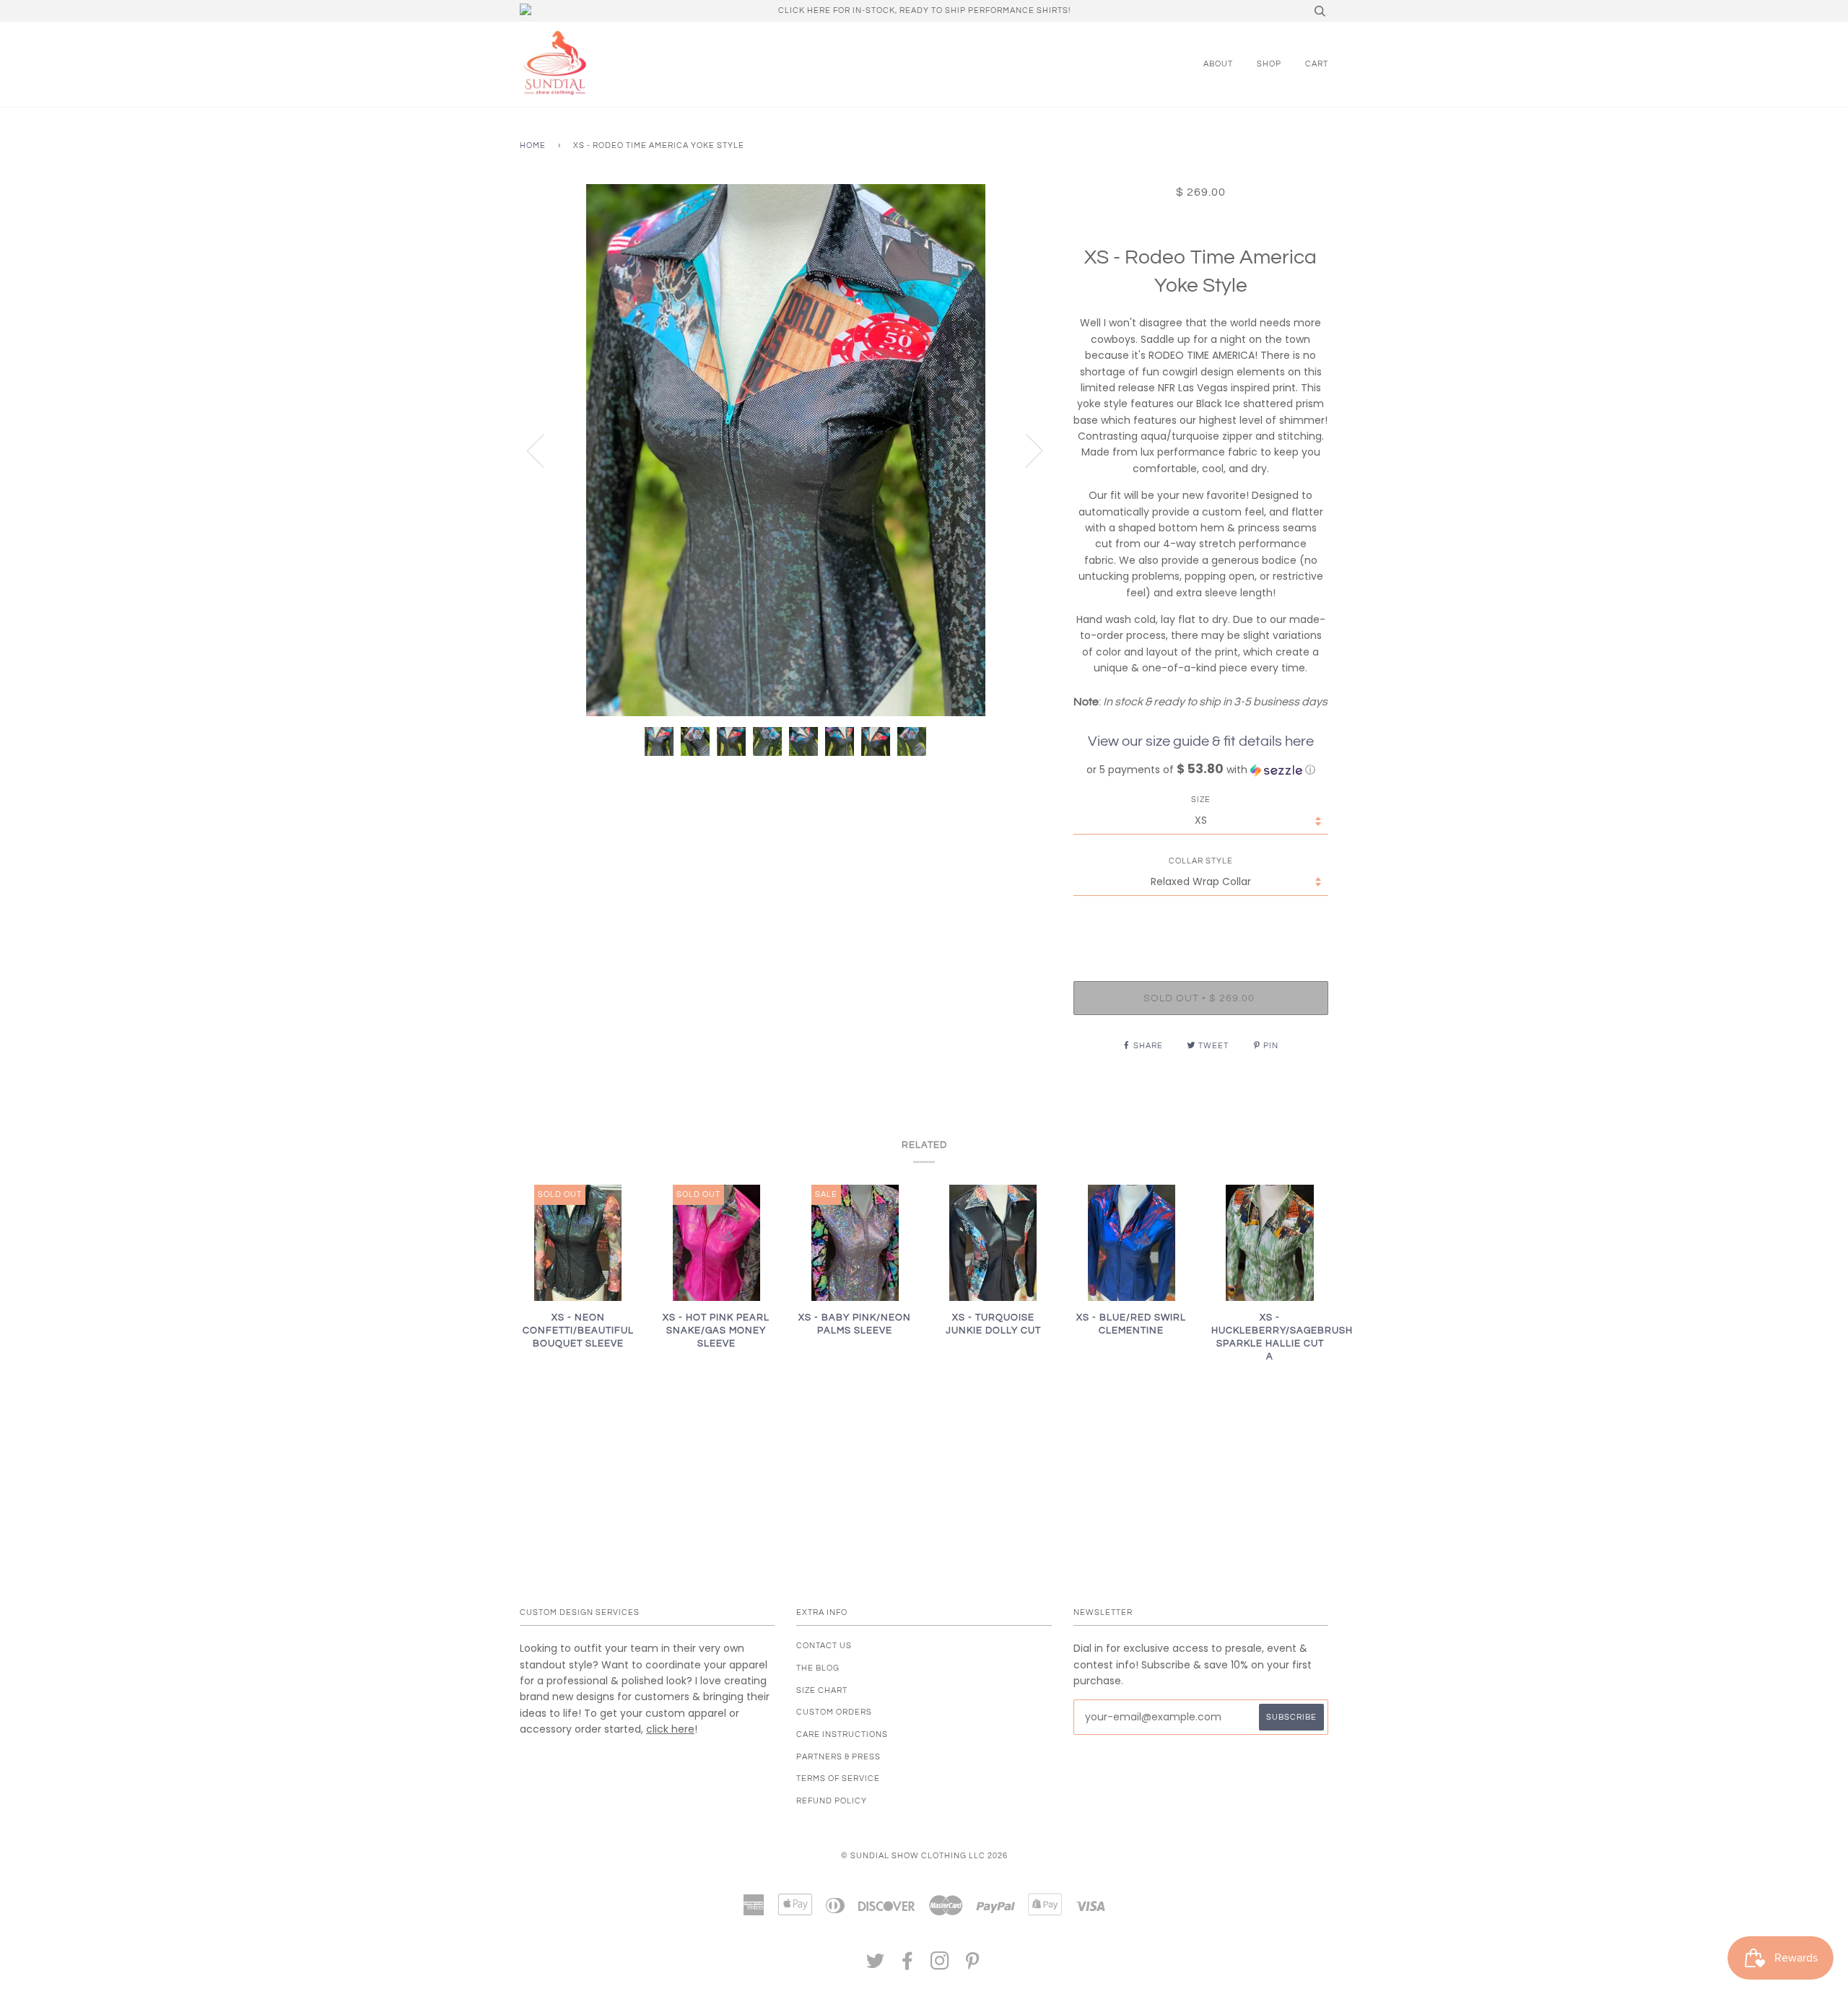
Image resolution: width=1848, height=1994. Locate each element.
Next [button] (1025, 450)
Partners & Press (838, 1757)
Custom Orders (834, 1712)
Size (1201, 800)
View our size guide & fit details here (1201, 741)
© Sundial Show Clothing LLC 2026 (924, 1856)
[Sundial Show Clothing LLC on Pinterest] (973, 1965)
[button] (1201, 770)
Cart (1317, 64)
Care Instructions (842, 1734)
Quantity (1201, 922)
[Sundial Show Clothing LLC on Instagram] (940, 1965)
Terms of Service (838, 1779)
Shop (1269, 64)
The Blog (818, 1668)
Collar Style (1201, 861)
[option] (786, 450)
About (1218, 64)
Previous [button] (544, 450)
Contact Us (824, 1646)
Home (533, 145)
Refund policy (832, 1801)
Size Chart (822, 1690)
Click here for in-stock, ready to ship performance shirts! (924, 10)
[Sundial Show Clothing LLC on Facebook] (908, 1965)
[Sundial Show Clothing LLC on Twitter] (876, 1965)
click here (670, 1729)
